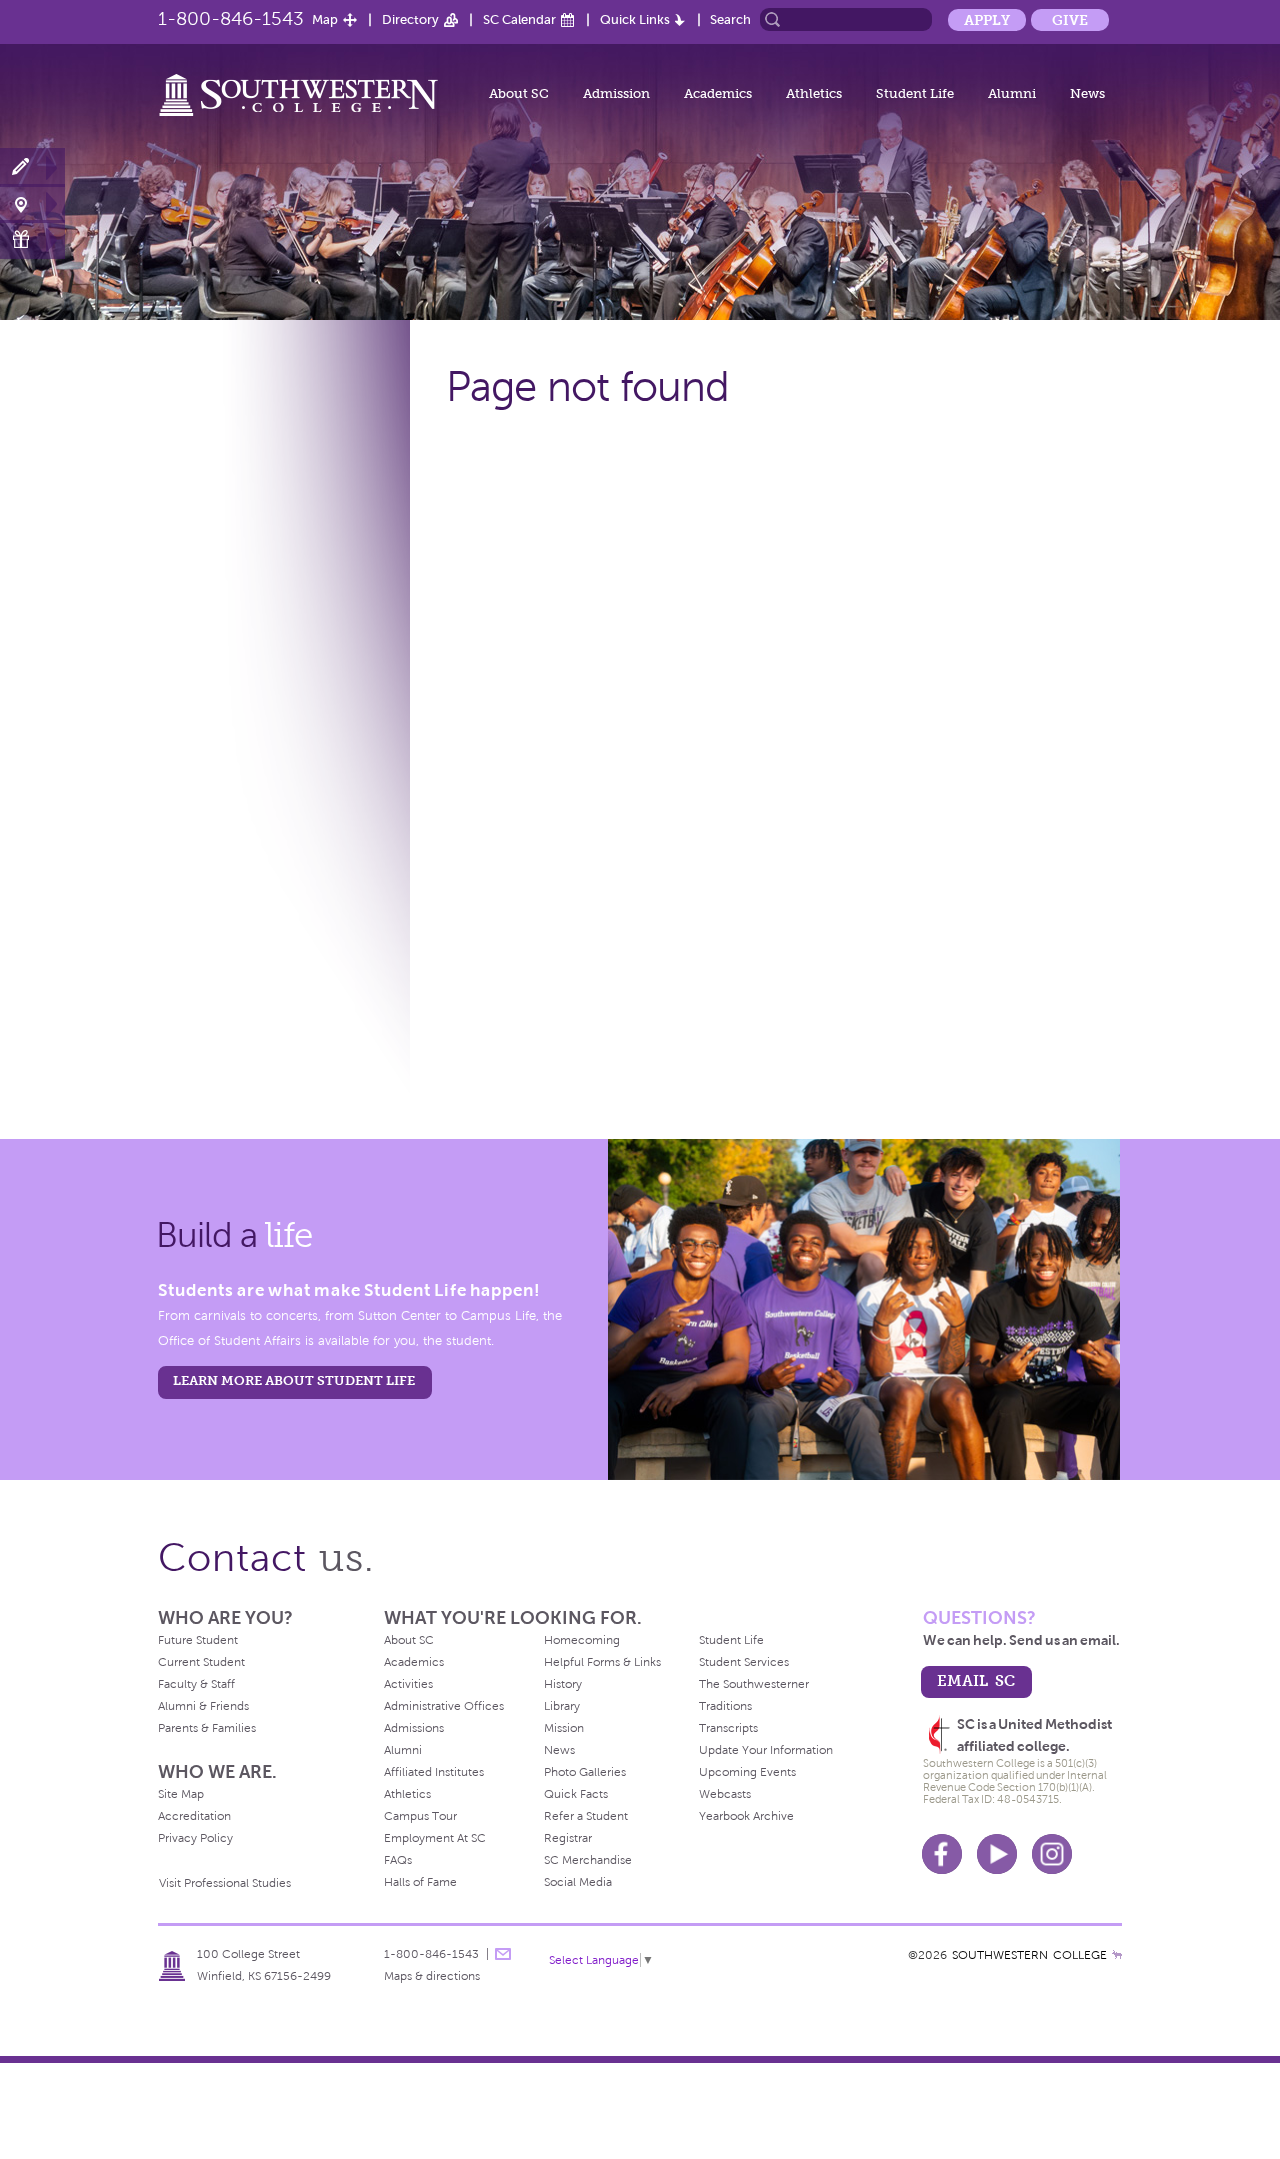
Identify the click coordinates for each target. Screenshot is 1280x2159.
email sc (976, 1680)
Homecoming (582, 1640)
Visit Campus (32, 203)
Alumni (1012, 93)
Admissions (414, 1728)
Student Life (915, 93)
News (1087, 93)
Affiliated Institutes (434, 1772)
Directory (410, 19)
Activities (408, 1684)
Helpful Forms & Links (602, 1662)
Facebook (942, 1854)
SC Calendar (519, 19)
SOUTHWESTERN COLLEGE (1029, 1955)
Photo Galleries (585, 1772)
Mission (564, 1728)
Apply (987, 20)
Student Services (744, 1662)
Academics (718, 93)
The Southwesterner (754, 1684)
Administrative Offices (444, 1706)
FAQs (398, 1860)
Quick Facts (576, 1794)
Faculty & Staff (196, 1684)
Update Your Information (766, 1750)
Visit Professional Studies (225, 1883)
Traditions (725, 1706)
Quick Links (635, 19)
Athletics (814, 93)
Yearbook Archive (746, 1816)
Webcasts (725, 1794)
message (503, 1954)
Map (325, 19)
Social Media (578, 1882)
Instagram (1052, 1854)
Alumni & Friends (203, 1706)
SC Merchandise (588, 1860)
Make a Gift (32, 239)
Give (1070, 20)
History (563, 1684)
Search (730, 19)
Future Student (198, 1640)
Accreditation (194, 1816)
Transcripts (728, 1728)
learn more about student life (294, 1380)
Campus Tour (420, 1816)
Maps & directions (432, 1976)
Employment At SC (435, 1838)
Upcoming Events (747, 1772)
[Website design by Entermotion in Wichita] (1117, 1955)
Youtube (997, 1854)
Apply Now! (32, 167)
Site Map (181, 1794)
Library (562, 1706)
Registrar (568, 1838)
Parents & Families (207, 1728)
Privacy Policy (195, 1838)
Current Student (201, 1662)
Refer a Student (586, 1816)
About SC (519, 93)
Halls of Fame (420, 1882)
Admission (616, 93)
